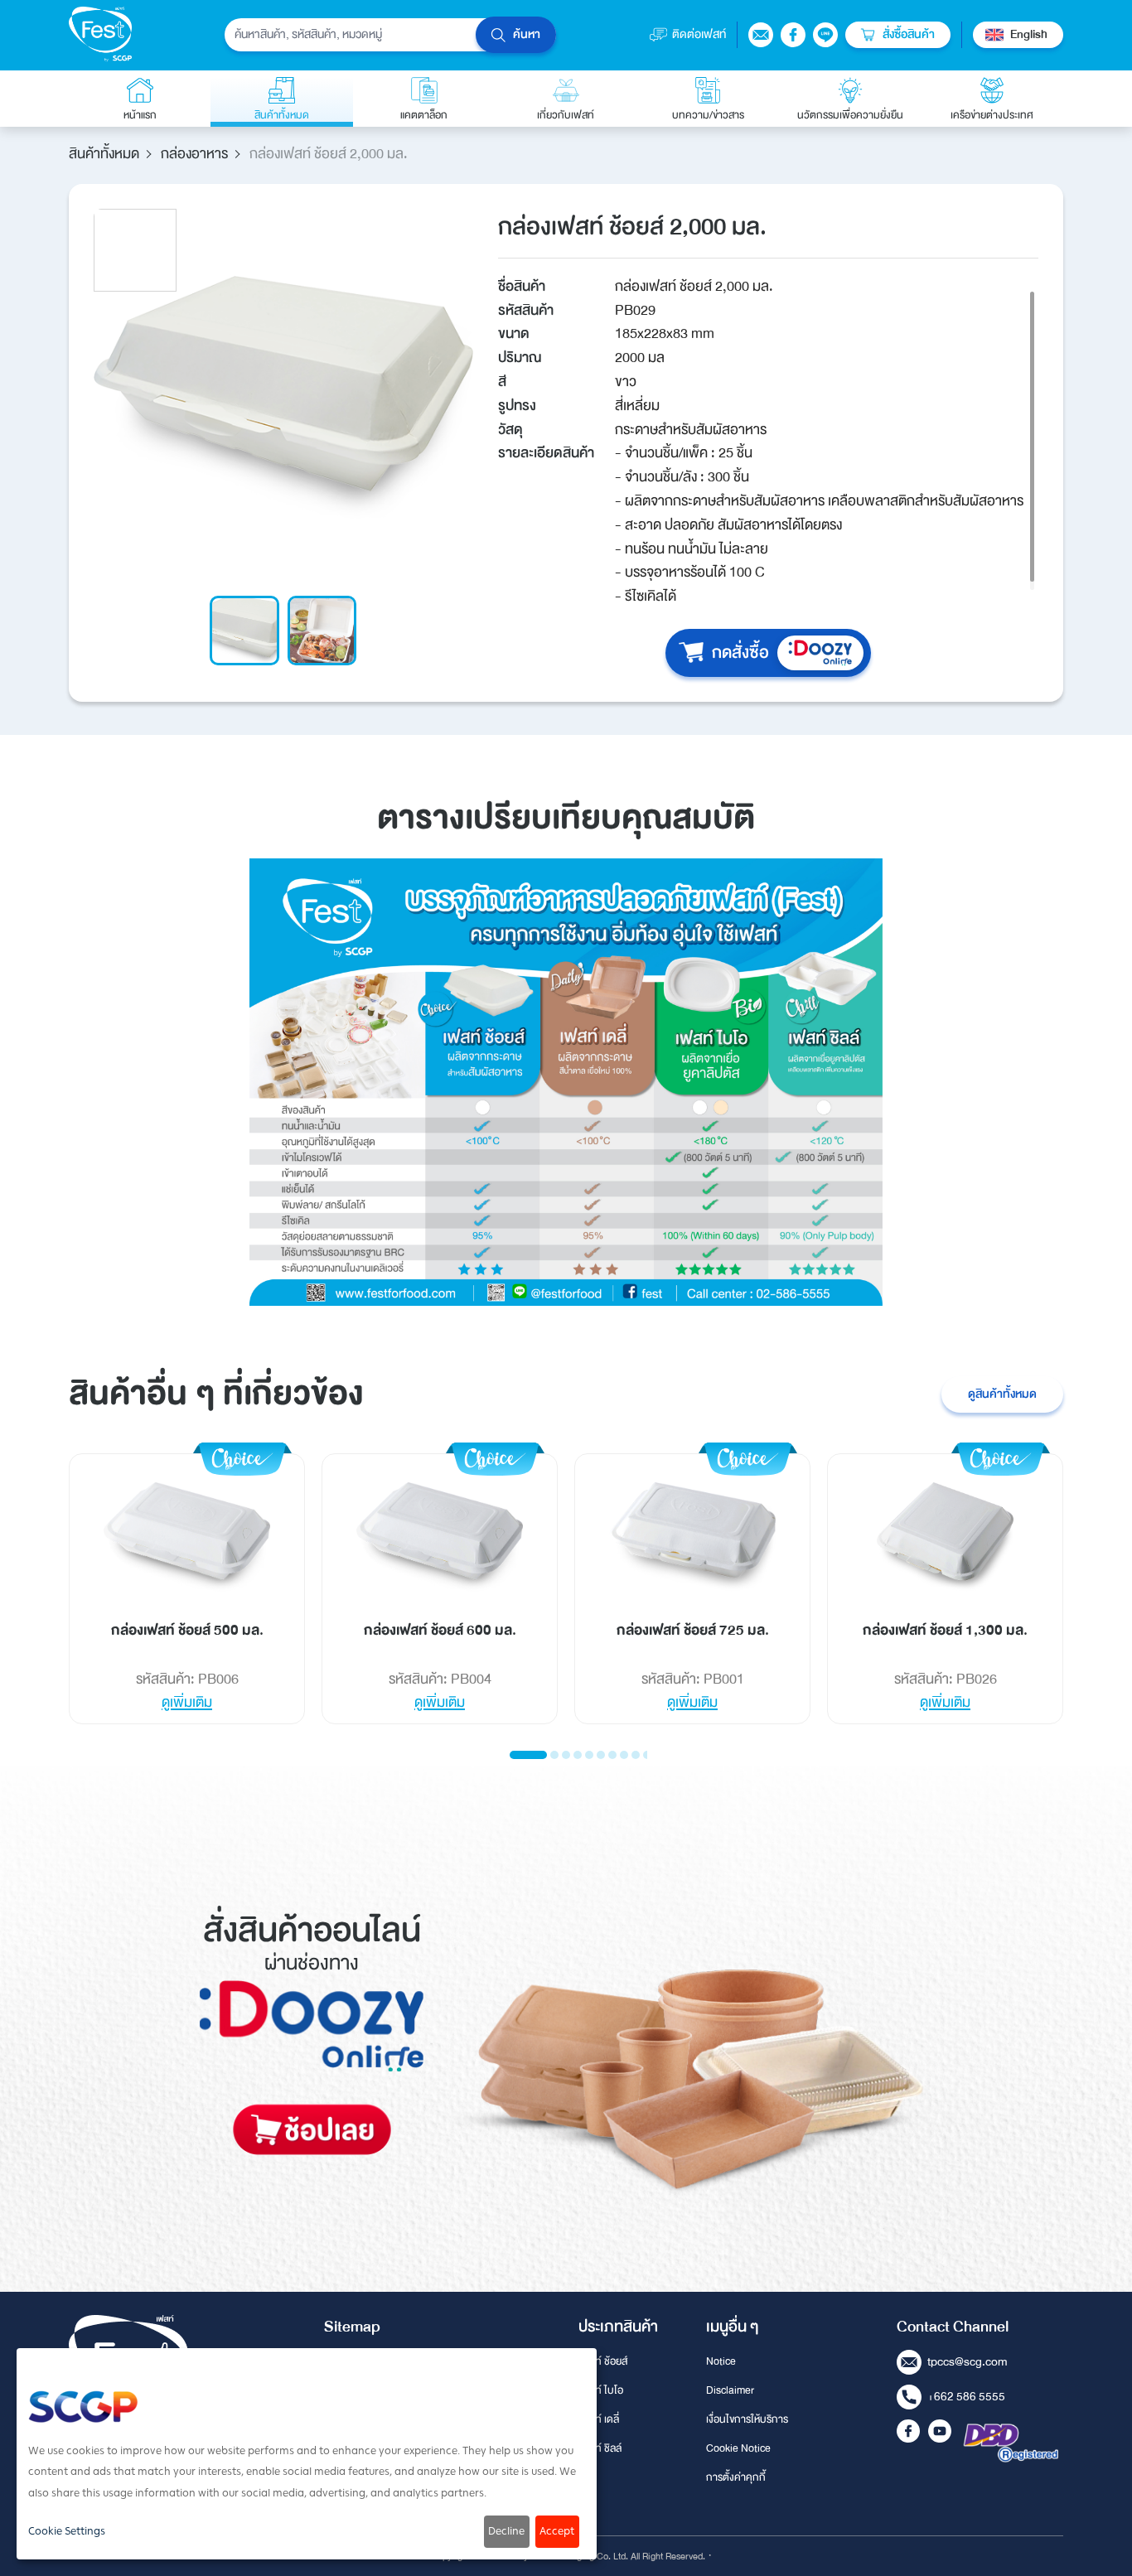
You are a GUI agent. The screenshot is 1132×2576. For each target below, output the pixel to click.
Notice (721, 2361)
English (1029, 34)
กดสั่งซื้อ (740, 652)
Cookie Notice (738, 2448)
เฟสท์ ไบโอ (601, 2390)
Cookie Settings (67, 2531)
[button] (528, 1755)
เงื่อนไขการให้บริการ (747, 2419)
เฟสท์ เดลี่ (599, 2419)
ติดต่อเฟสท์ (699, 34)
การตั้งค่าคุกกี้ (736, 2477)
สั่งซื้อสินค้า (909, 34)
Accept (557, 2531)
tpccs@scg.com (968, 2362)
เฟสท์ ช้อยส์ (603, 2361)
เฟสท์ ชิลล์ (600, 2448)
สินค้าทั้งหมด (104, 154)
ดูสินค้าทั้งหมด (1002, 1394)
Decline (506, 2531)
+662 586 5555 (966, 2397)
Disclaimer (730, 2390)
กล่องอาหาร (194, 154)
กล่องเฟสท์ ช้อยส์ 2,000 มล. (329, 154)
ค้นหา (527, 34)
